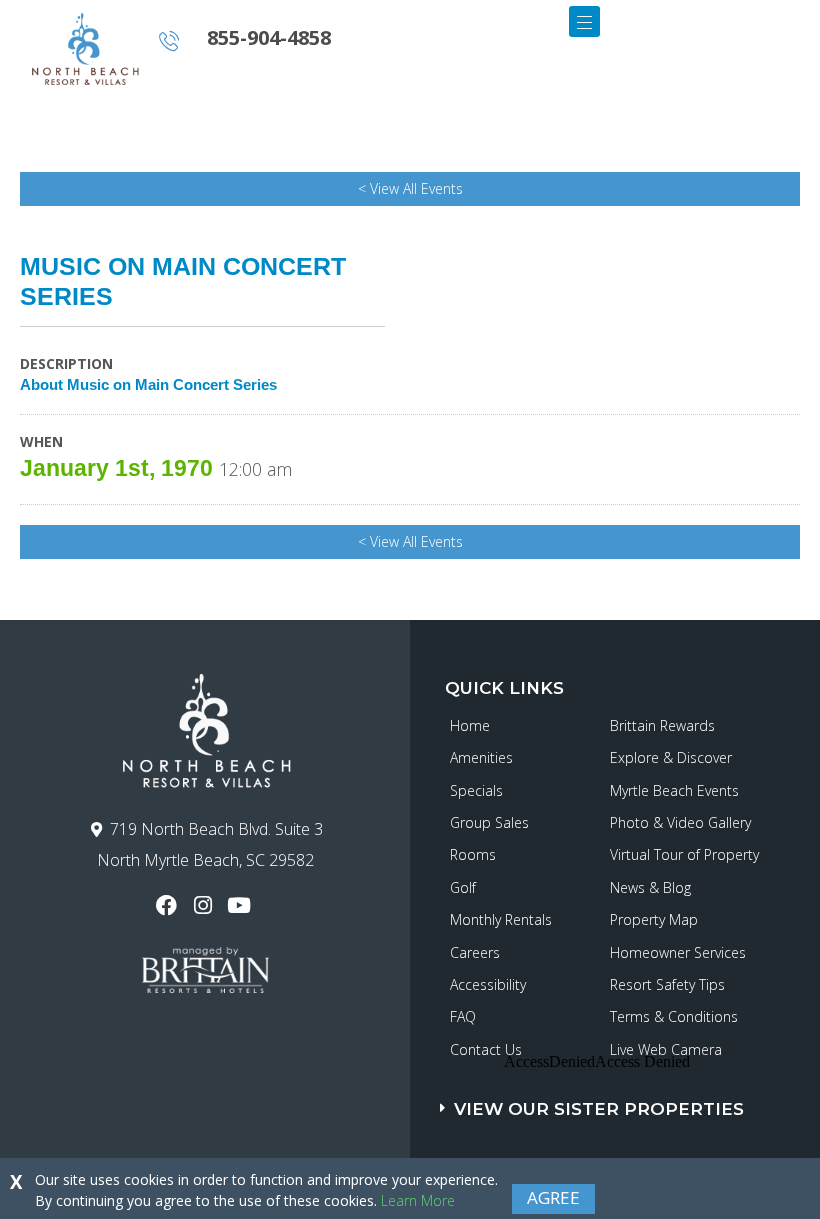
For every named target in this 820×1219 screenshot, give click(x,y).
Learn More (418, 1200)
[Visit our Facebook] (168, 905)
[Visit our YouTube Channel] (241, 905)
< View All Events (410, 188)
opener (584, 21)
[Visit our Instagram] (204, 905)
